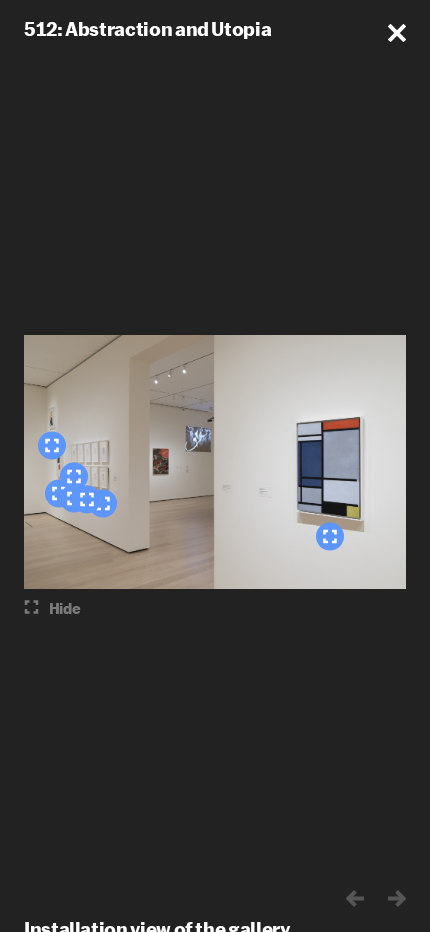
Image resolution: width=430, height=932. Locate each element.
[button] (397, 33)
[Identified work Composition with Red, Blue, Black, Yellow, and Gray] (330, 537)
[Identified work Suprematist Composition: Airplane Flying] (52, 446)
